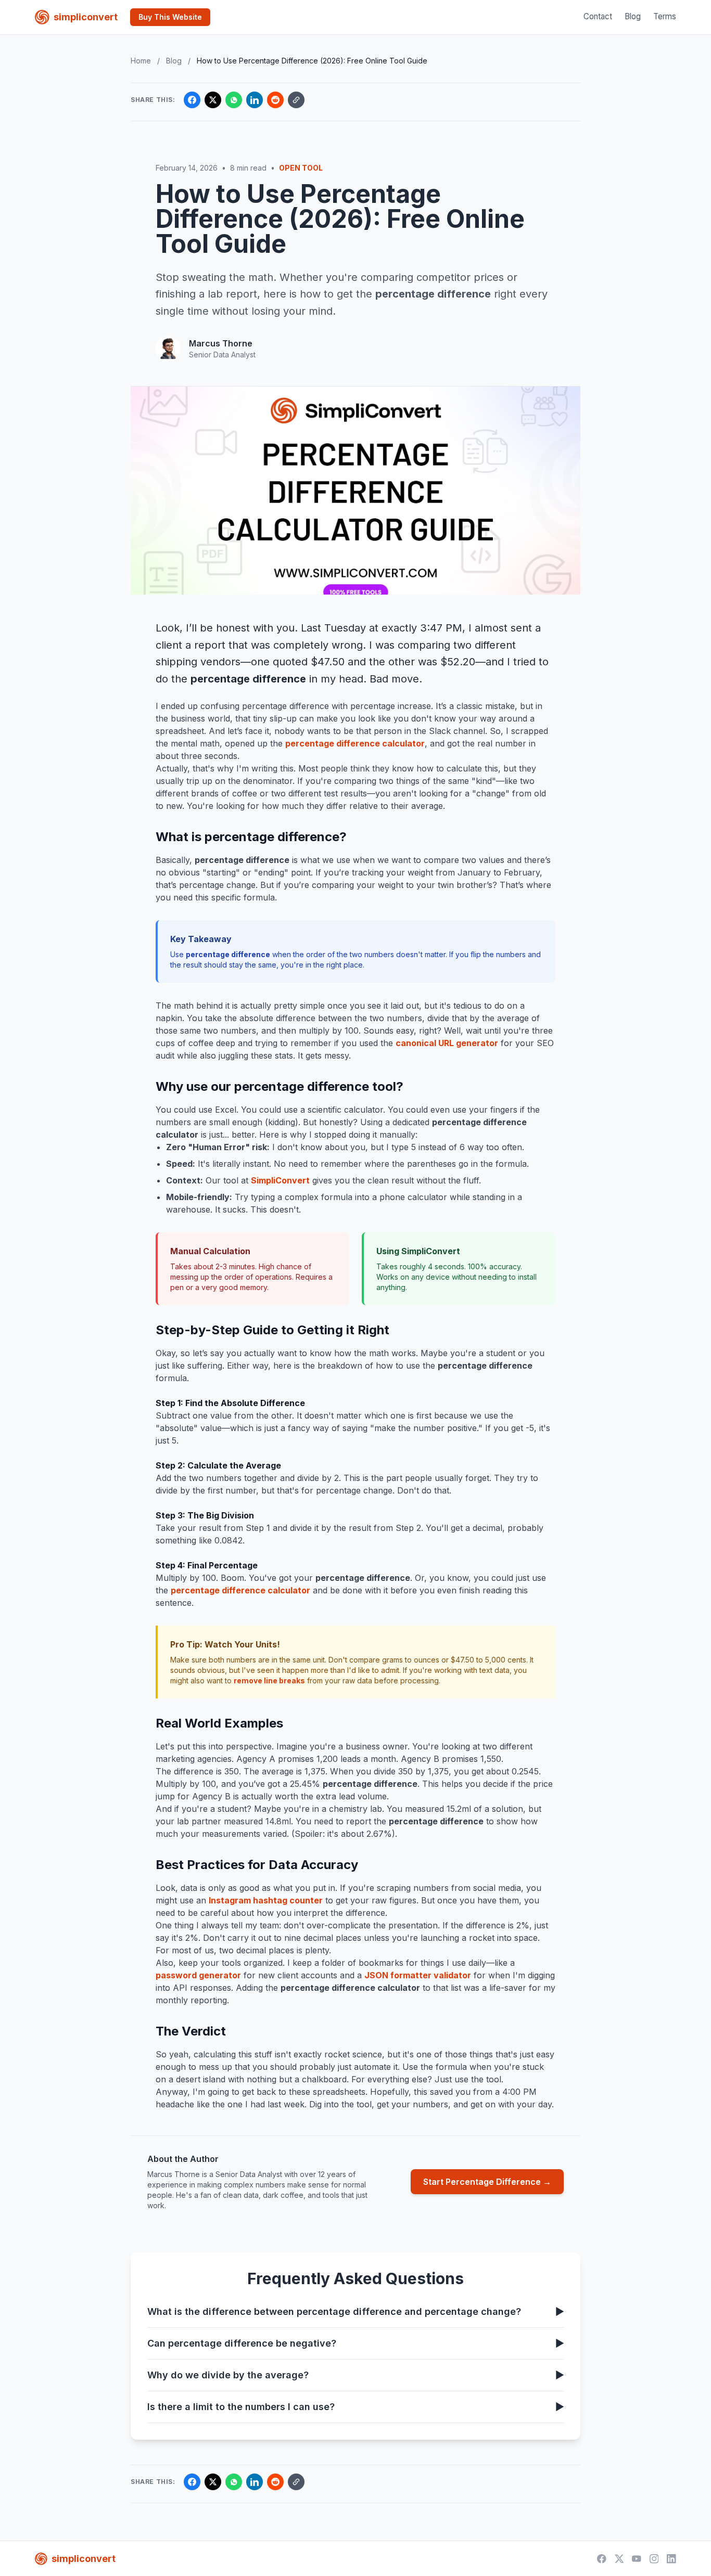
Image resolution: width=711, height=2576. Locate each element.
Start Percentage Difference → (487, 2182)
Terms (665, 16)
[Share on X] (213, 100)
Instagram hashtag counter (266, 1900)
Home (141, 61)
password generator (198, 1975)
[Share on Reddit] (275, 100)
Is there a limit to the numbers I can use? (355, 2407)
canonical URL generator (447, 1043)
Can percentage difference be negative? (355, 2343)
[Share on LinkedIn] (255, 100)
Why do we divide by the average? (355, 2375)
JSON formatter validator (418, 1975)
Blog (633, 16)
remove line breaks (269, 1680)
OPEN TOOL (301, 168)
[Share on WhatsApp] (234, 100)
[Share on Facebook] (192, 100)
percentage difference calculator (355, 743)
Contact (598, 16)
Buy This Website (170, 17)
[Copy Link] (296, 100)
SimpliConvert (280, 1180)
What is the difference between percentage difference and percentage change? (355, 2311)
